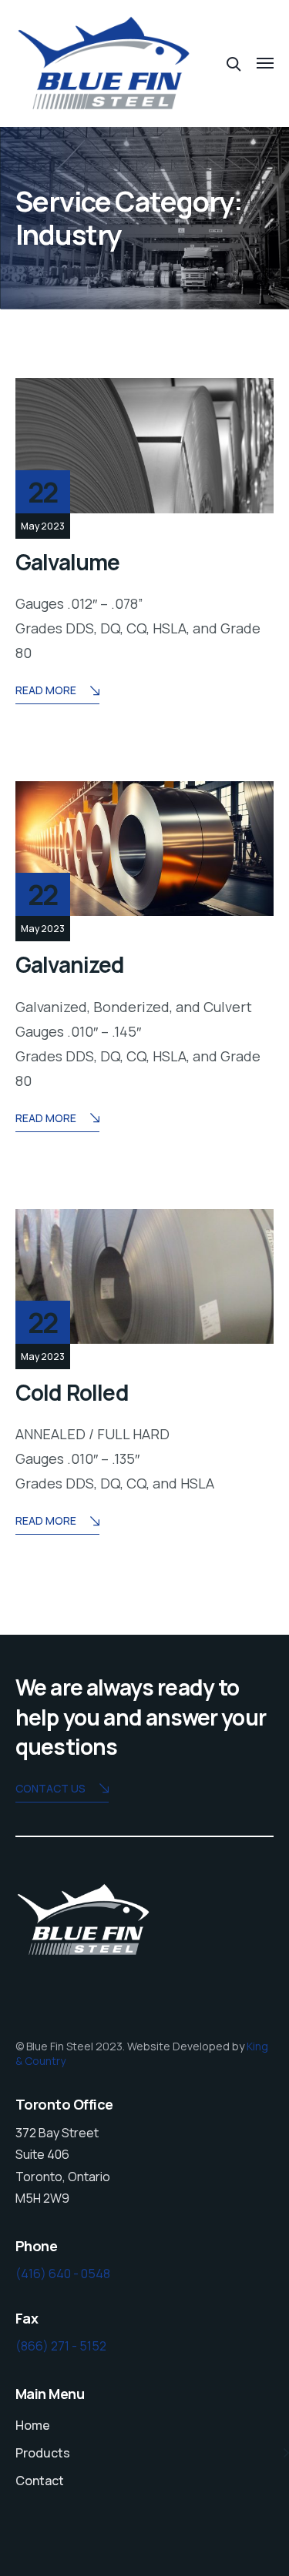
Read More (46, 690)
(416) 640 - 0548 (63, 2274)
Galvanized (70, 964)
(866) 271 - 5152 (61, 2346)
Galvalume (67, 562)
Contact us (50, 1788)
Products (43, 2453)
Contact (40, 2481)
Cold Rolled (72, 1392)
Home (33, 2425)
